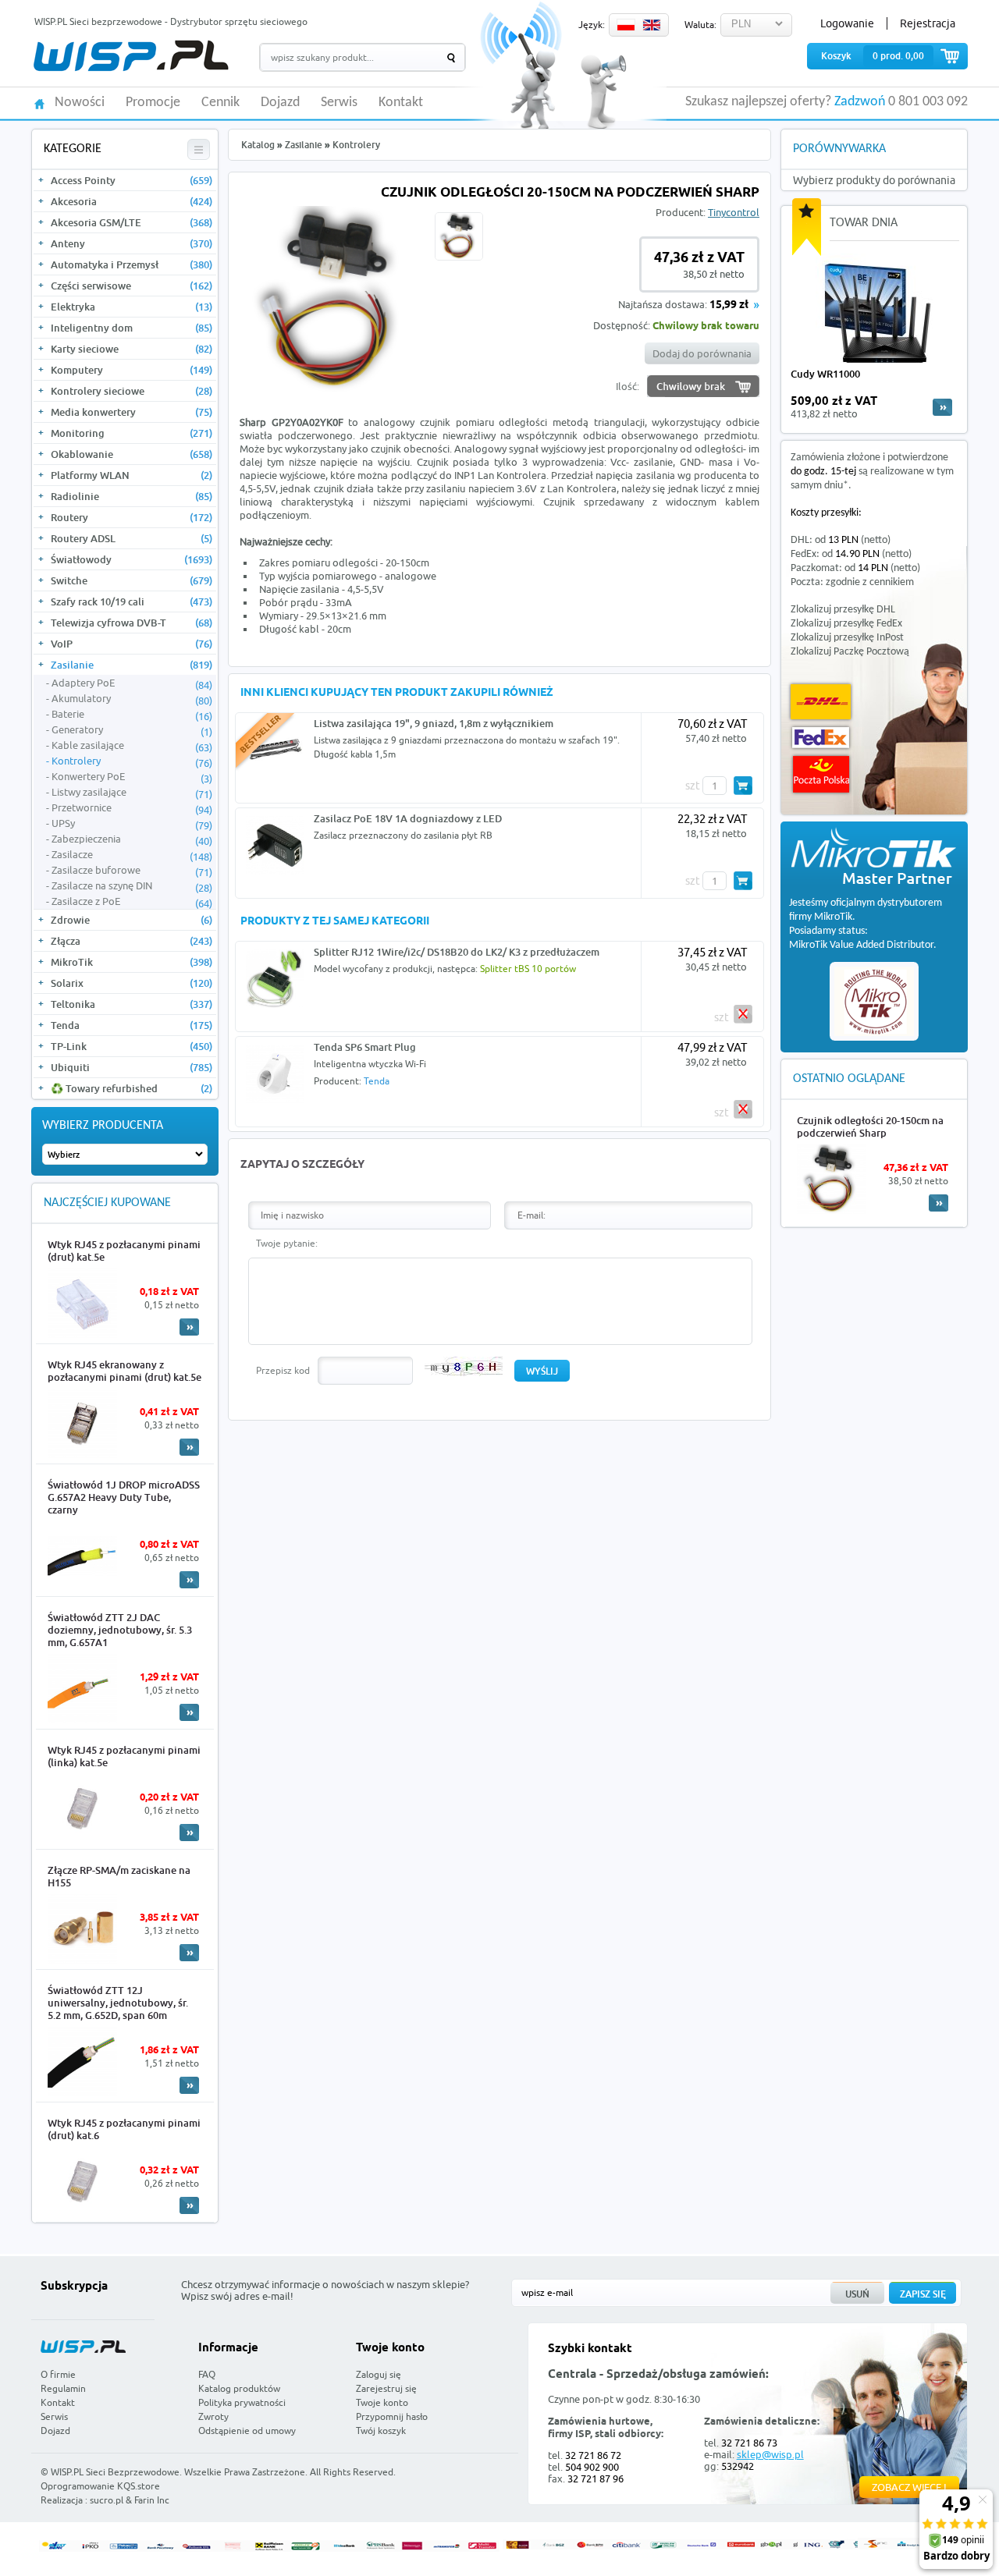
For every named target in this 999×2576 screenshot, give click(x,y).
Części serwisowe (132, 286)
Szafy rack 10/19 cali (132, 601)
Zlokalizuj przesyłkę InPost (847, 638)
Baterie (132, 715)
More (189, 1327)
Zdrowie (132, 920)
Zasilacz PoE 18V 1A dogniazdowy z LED (408, 818)
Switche (132, 580)
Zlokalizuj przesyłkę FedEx (846, 624)
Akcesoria (132, 201)
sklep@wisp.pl (770, 2454)
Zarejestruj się (386, 2388)
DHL (821, 702)
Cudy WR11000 (825, 374)
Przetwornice (132, 808)
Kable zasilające (132, 746)
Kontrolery (132, 761)
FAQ (207, 2374)
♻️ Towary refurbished (132, 1088)
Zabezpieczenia (132, 839)
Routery (132, 517)
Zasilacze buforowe (132, 871)
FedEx (821, 738)
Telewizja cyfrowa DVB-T (132, 623)
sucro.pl (107, 2500)
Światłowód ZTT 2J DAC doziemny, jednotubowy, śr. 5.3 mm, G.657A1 (120, 1630)
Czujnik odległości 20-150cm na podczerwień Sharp (870, 1127)
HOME (39, 103)
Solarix (132, 983)
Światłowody (132, 559)
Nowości (80, 103)
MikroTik (132, 962)
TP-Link (132, 1046)
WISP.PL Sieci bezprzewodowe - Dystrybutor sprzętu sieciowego (171, 21)
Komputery (132, 370)
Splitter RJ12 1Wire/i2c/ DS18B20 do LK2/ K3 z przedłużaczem (457, 952)
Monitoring (132, 433)
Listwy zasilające (132, 793)
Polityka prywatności (242, 2402)
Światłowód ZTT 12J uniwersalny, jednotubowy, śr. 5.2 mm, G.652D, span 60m (118, 2003)
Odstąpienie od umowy (247, 2431)
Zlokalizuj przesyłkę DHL (843, 610)
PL (626, 25)
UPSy (132, 824)
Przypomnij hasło (392, 2416)
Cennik (220, 103)
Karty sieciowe (132, 349)
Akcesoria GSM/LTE (132, 222)
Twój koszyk (381, 2431)
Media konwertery (132, 412)
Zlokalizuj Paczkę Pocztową (850, 652)
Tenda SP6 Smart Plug (365, 1047)
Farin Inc (152, 2500)
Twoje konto (382, 2402)
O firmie (58, 2374)
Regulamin (63, 2388)
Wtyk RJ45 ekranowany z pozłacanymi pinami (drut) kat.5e (124, 1371)
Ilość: (627, 386)
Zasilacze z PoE (132, 902)
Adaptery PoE (132, 683)
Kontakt (401, 103)
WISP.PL (131, 56)
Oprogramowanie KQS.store (100, 2486)
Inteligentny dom (132, 328)
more (942, 407)
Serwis (339, 103)
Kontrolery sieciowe (132, 391)
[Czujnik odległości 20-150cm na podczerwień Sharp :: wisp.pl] (333, 389)
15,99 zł (729, 305)
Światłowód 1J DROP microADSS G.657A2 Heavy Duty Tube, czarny (124, 1497)
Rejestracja (928, 23)
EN (652, 25)
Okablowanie (132, 454)
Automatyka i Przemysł (132, 264)
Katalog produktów (239, 2388)
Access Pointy (132, 180)
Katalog (258, 145)
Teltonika (132, 1004)
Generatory (132, 730)
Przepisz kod (283, 1370)
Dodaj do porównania (702, 353)
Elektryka (132, 307)
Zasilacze (132, 855)
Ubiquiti (132, 1067)
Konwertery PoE (132, 777)
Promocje (153, 103)
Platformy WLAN (132, 475)
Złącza (132, 941)
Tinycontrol (734, 212)
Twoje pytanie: (287, 1243)
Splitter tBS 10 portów (528, 969)
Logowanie (847, 23)
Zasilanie (132, 665)
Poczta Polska (821, 774)
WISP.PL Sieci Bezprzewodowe (115, 2472)
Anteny (132, 243)
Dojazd (280, 103)
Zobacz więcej (909, 2487)
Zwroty (213, 2416)
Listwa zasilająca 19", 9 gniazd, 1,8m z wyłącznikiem (434, 723)
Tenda (132, 1025)
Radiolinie (132, 496)
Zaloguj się (379, 2374)
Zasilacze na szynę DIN (132, 886)
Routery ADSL (132, 538)
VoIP (132, 644)
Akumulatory (132, 699)
